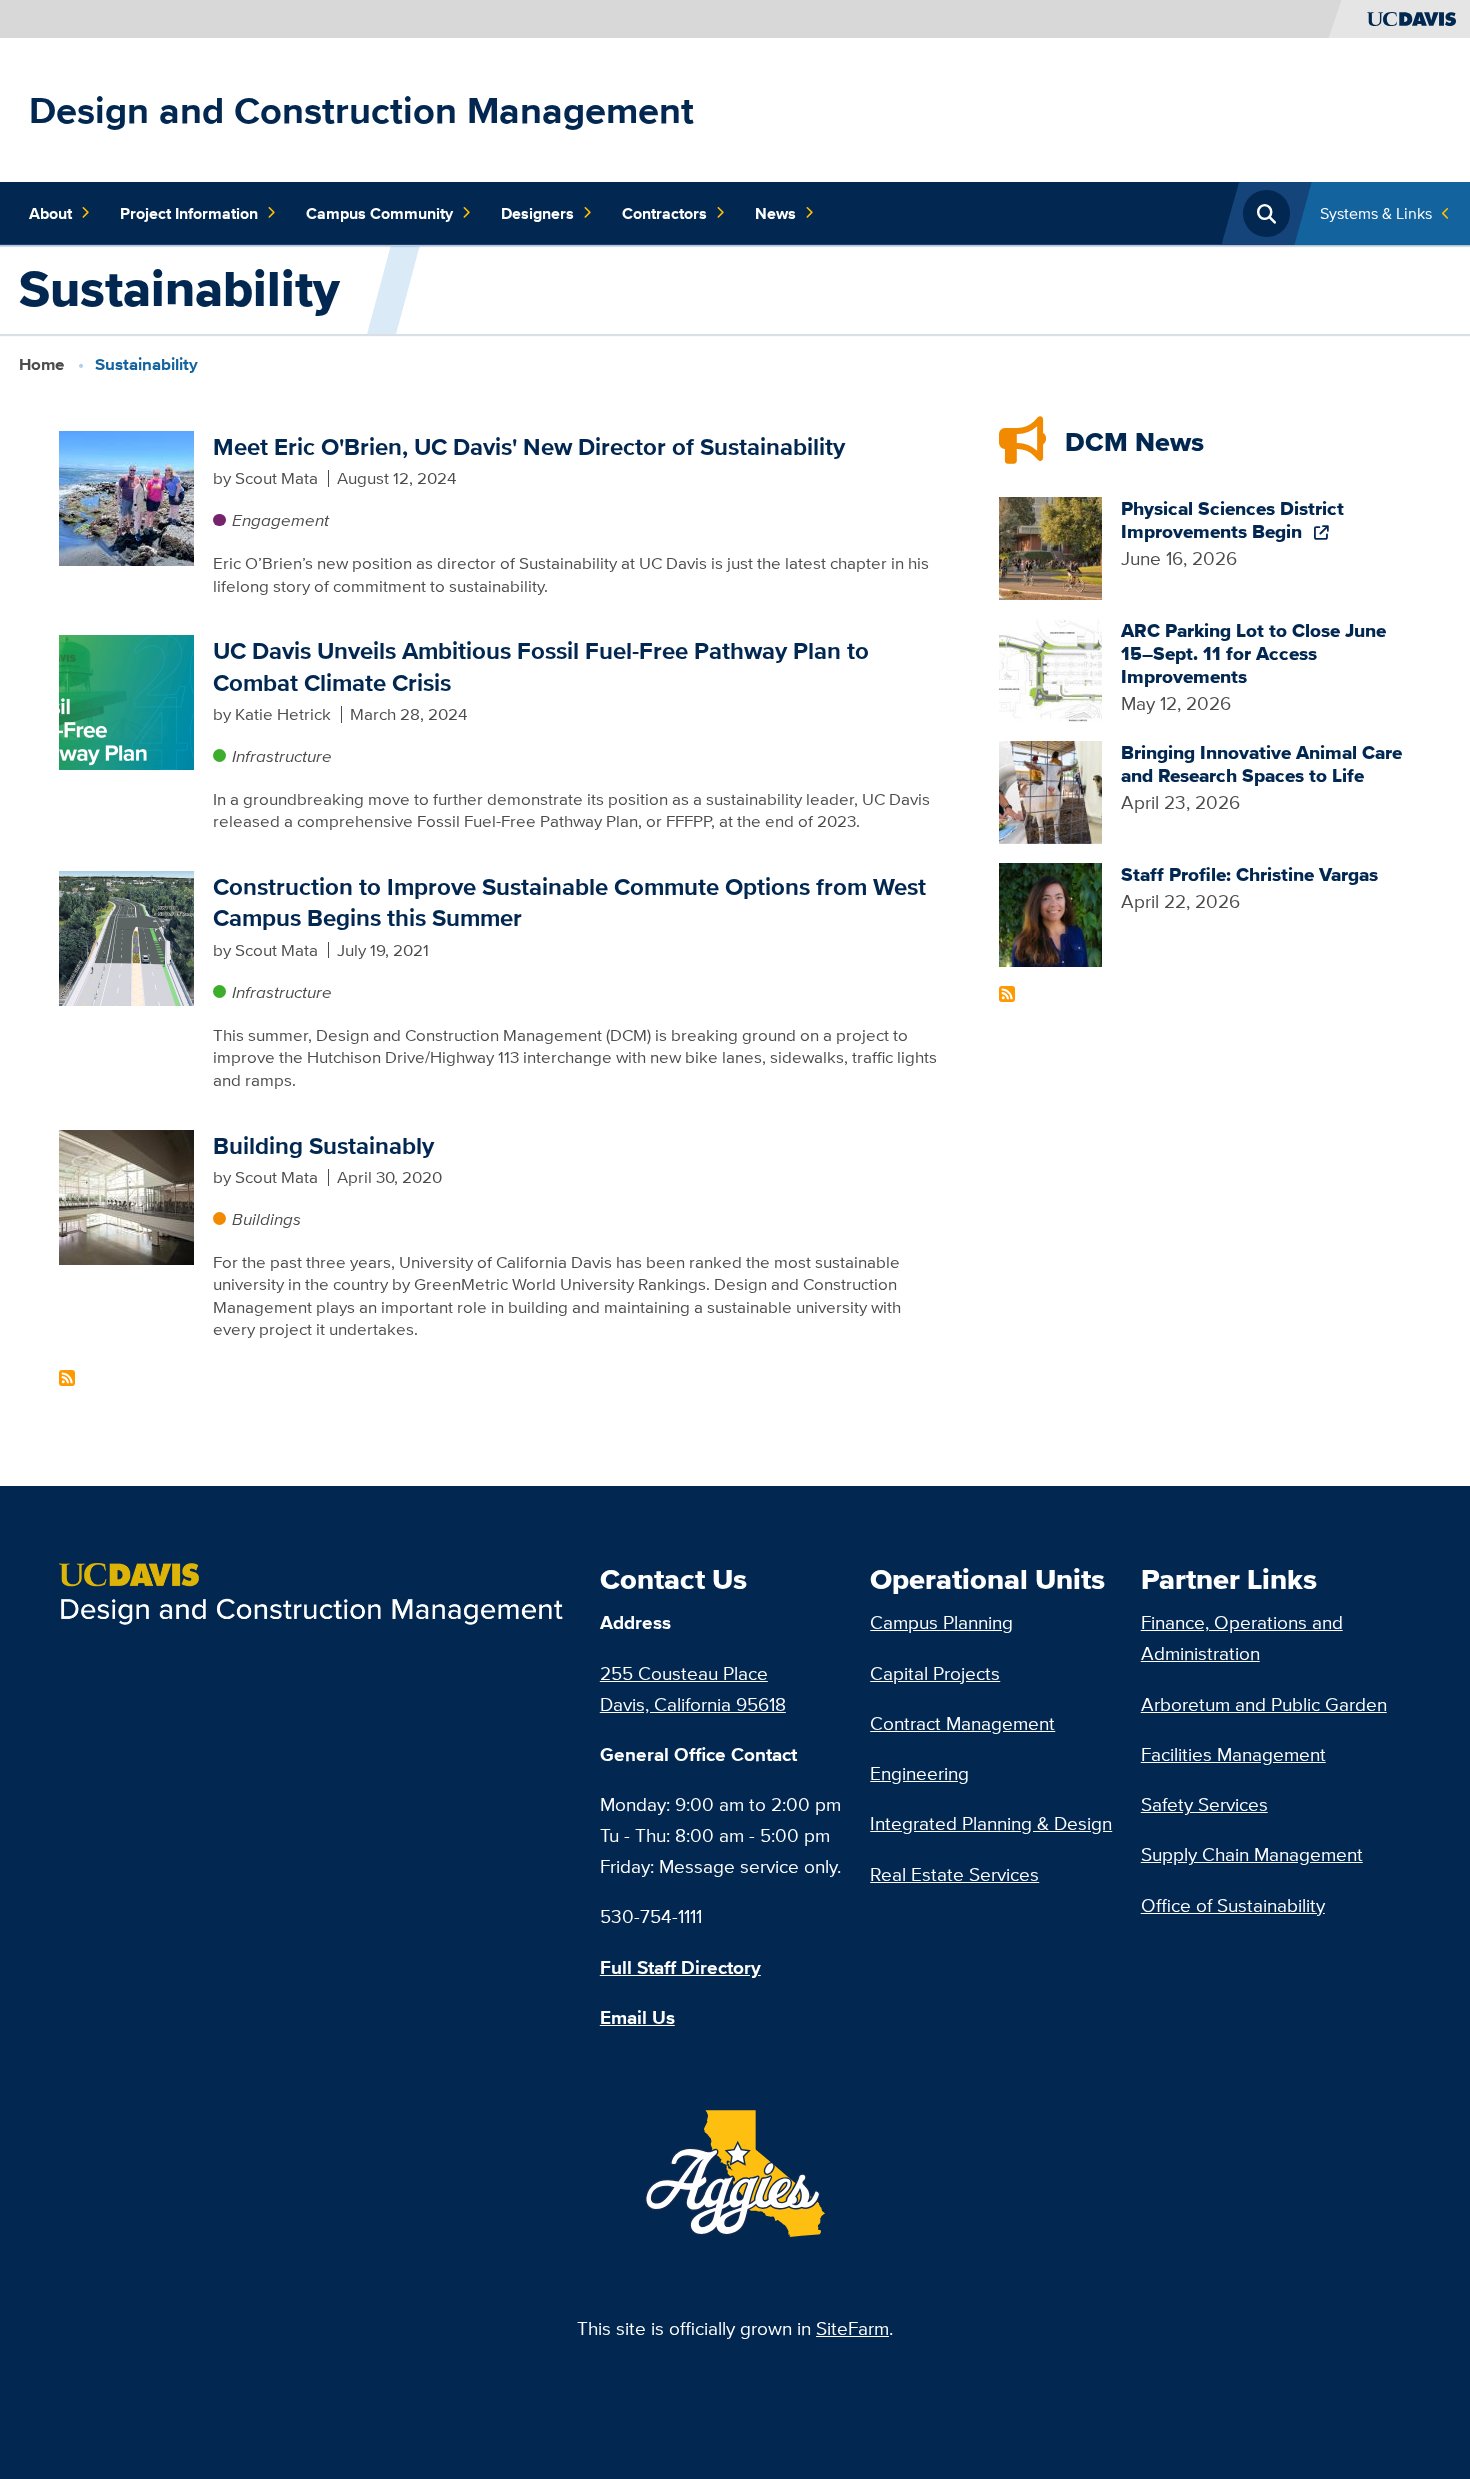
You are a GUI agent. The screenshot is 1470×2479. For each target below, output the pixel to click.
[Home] (320, 1592)
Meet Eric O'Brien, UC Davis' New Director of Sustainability (529, 446)
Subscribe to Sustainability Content (67, 1378)
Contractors (664, 213)
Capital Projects (935, 1673)
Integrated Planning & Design (991, 1823)
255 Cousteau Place (684, 1673)
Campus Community (379, 213)
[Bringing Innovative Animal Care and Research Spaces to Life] (1050, 790)
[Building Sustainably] (126, 1195)
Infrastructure (282, 756)
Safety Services (1204, 1804)
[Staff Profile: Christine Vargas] (1050, 913)
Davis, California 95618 (693, 1704)
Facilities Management (1233, 1754)
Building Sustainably (323, 1145)
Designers (537, 213)
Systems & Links (1376, 213)
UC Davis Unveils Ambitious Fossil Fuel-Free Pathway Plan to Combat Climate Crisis (541, 666)
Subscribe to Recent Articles (1007, 994)
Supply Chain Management (1252, 1854)
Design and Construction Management (361, 110)
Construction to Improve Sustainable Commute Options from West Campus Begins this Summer (569, 902)
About (50, 213)
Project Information (189, 213)
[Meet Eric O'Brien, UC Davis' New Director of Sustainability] (126, 496)
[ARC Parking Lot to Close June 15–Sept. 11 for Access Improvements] (1050, 668)
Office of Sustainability (1233, 1905)
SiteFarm (852, 2328)
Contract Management (962, 1723)
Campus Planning (941, 1622)
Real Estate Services (954, 1874)
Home (41, 364)
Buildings (266, 1219)
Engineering (919, 1773)
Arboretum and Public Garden (1264, 1704)
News (775, 213)
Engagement (280, 520)
